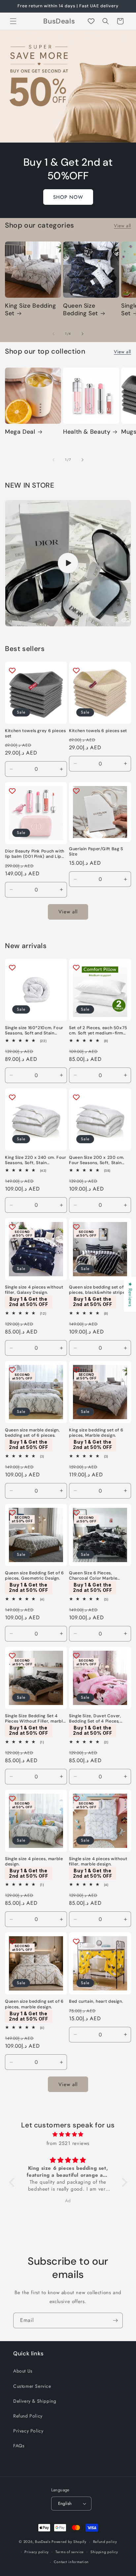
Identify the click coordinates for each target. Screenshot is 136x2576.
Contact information (71, 2562)
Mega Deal (20, 432)
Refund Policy (28, 2416)
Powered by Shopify (69, 2542)
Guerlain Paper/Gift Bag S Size (96, 851)
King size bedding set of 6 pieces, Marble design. (96, 1433)
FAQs (19, 2446)
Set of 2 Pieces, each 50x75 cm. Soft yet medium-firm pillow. (98, 1030)
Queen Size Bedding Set (81, 310)
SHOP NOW (68, 197)
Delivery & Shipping (35, 2401)
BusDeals (43, 2542)
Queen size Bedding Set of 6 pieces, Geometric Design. (34, 1576)
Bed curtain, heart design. (96, 2001)
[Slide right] (83, 334)
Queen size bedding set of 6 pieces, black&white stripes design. (98, 1290)
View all (122, 226)
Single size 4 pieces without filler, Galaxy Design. (34, 1290)
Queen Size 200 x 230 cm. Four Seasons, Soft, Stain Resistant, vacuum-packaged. (97, 1160)
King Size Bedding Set (31, 310)
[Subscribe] (115, 2320)
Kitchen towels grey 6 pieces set (35, 733)
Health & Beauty (87, 432)
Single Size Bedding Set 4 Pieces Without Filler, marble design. (35, 1719)
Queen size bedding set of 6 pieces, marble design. (34, 2004)
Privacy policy (37, 2552)
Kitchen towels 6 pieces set (98, 731)
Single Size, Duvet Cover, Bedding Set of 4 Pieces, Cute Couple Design (95, 1719)
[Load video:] (68, 563)
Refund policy (105, 2542)
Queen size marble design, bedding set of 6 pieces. (33, 1433)
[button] (13, 21)
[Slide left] (53, 334)
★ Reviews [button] (130, 1294)
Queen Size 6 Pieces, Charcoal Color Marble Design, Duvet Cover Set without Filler (95, 1576)
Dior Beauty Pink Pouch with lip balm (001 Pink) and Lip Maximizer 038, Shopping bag (35, 854)
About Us (23, 2371)
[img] (68, 2134)
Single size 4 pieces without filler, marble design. (98, 1861)
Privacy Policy (28, 2431)
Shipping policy (104, 2552)
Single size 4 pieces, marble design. (34, 1861)
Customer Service (32, 2386)
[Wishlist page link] (91, 21)
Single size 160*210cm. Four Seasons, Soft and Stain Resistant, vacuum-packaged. (34, 1030)
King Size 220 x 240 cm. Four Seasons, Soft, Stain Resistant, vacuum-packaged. (36, 1160)
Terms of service (70, 2552)
